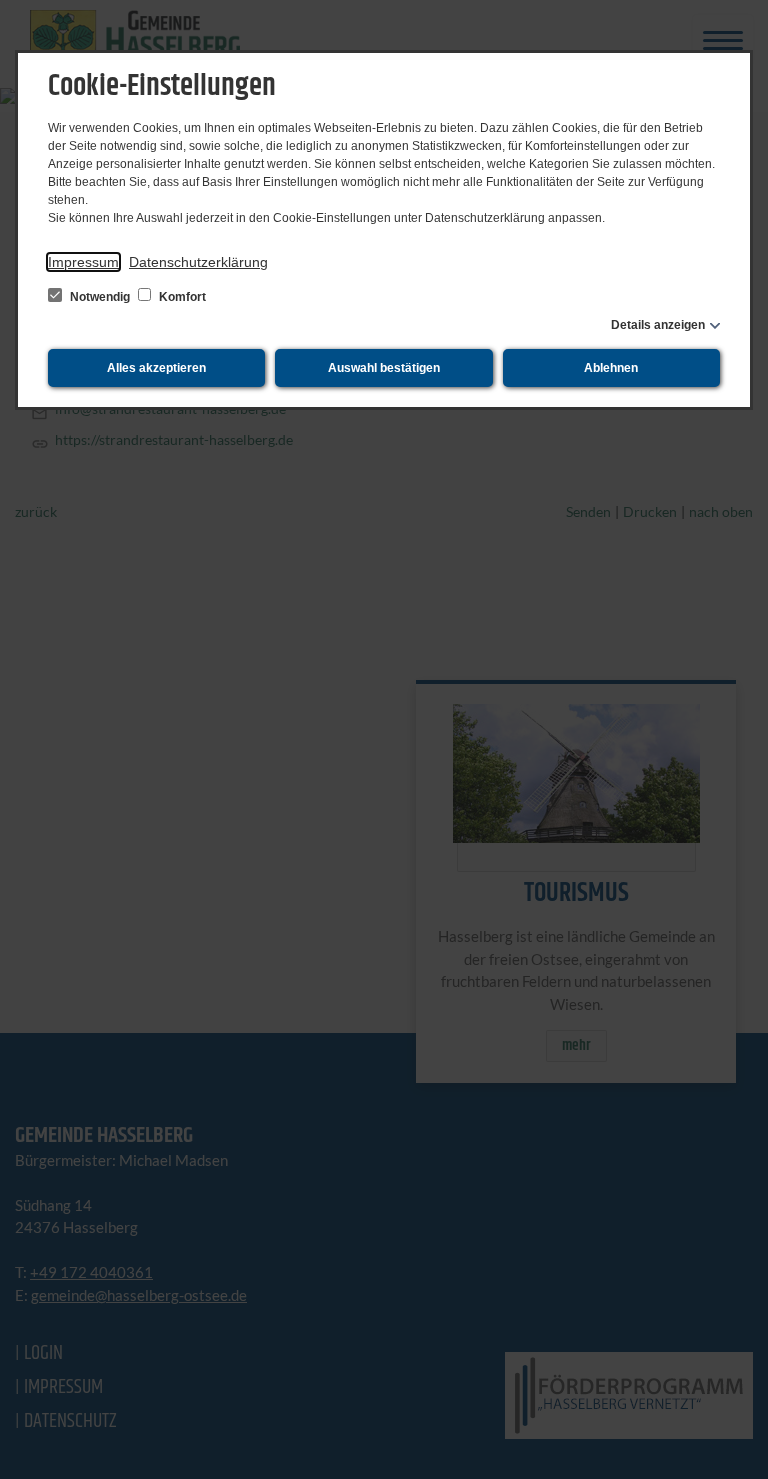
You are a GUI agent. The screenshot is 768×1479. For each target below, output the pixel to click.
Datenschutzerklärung (198, 262)
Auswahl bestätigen (384, 368)
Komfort (181, 297)
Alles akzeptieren (156, 368)
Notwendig (100, 297)
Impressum (83, 262)
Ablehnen (611, 368)
